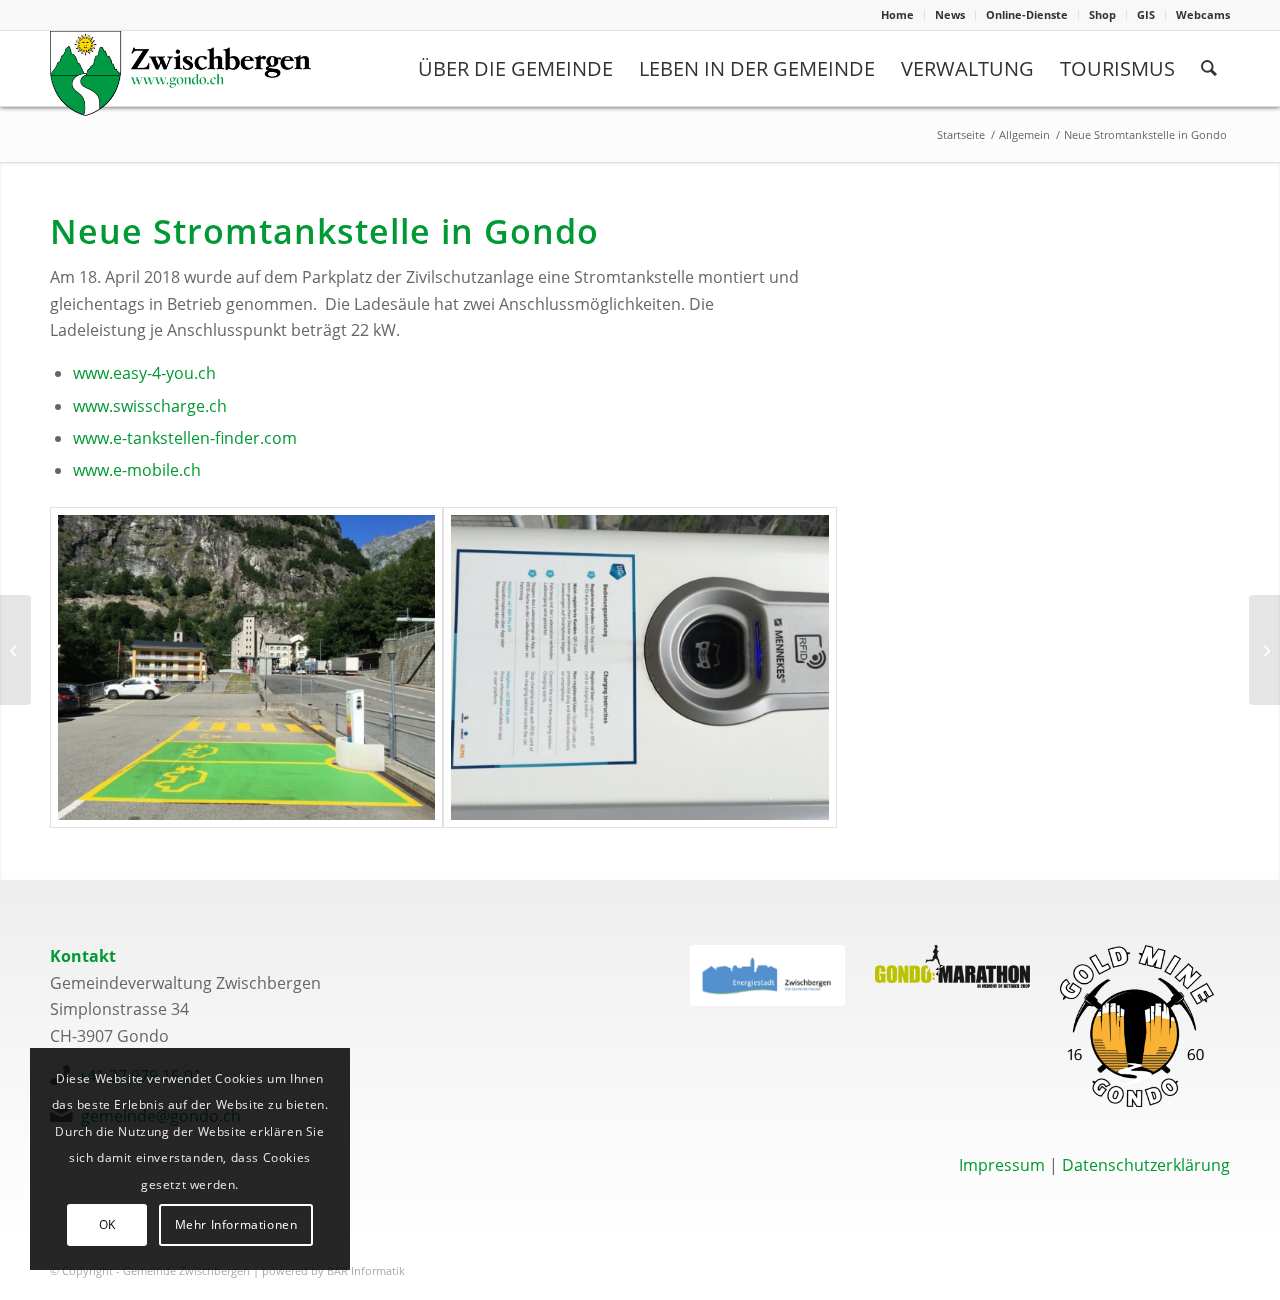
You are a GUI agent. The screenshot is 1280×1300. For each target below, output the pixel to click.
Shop (1102, 14)
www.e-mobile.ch (137, 470)
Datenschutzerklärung (1146, 1165)
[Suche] (1209, 68)
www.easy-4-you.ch (144, 373)
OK (107, 1224)
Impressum (1002, 1165)
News (950, 14)
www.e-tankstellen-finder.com (185, 438)
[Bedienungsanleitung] (639, 667)
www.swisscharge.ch (150, 406)
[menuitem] (898, 15)
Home (897, 14)
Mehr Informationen (236, 1224)
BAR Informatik (366, 1270)
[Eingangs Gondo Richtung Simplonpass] (246, 667)
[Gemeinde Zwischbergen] (180, 73)
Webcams (1203, 14)
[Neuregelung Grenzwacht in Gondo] (1264, 650)
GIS (1146, 14)
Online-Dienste (1027, 14)
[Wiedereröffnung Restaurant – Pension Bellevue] (15, 650)
